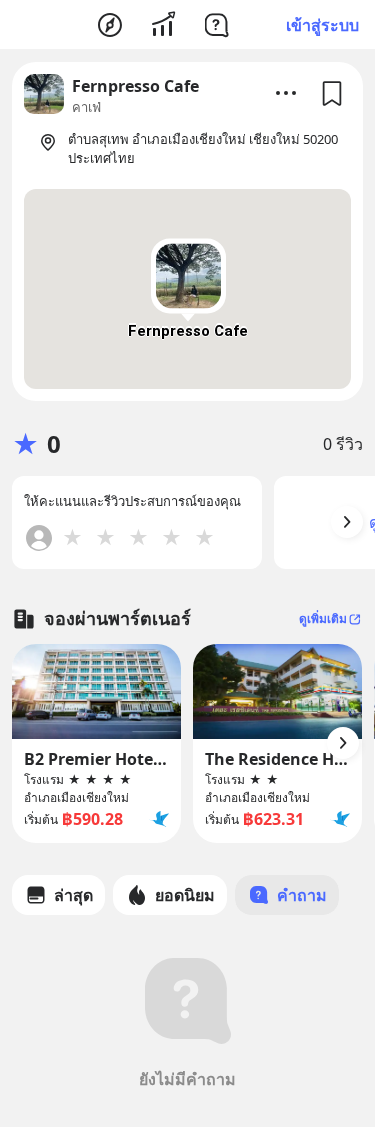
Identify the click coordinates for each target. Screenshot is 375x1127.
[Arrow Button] (347, 522)
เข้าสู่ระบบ (322, 25)
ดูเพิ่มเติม (323, 618)
